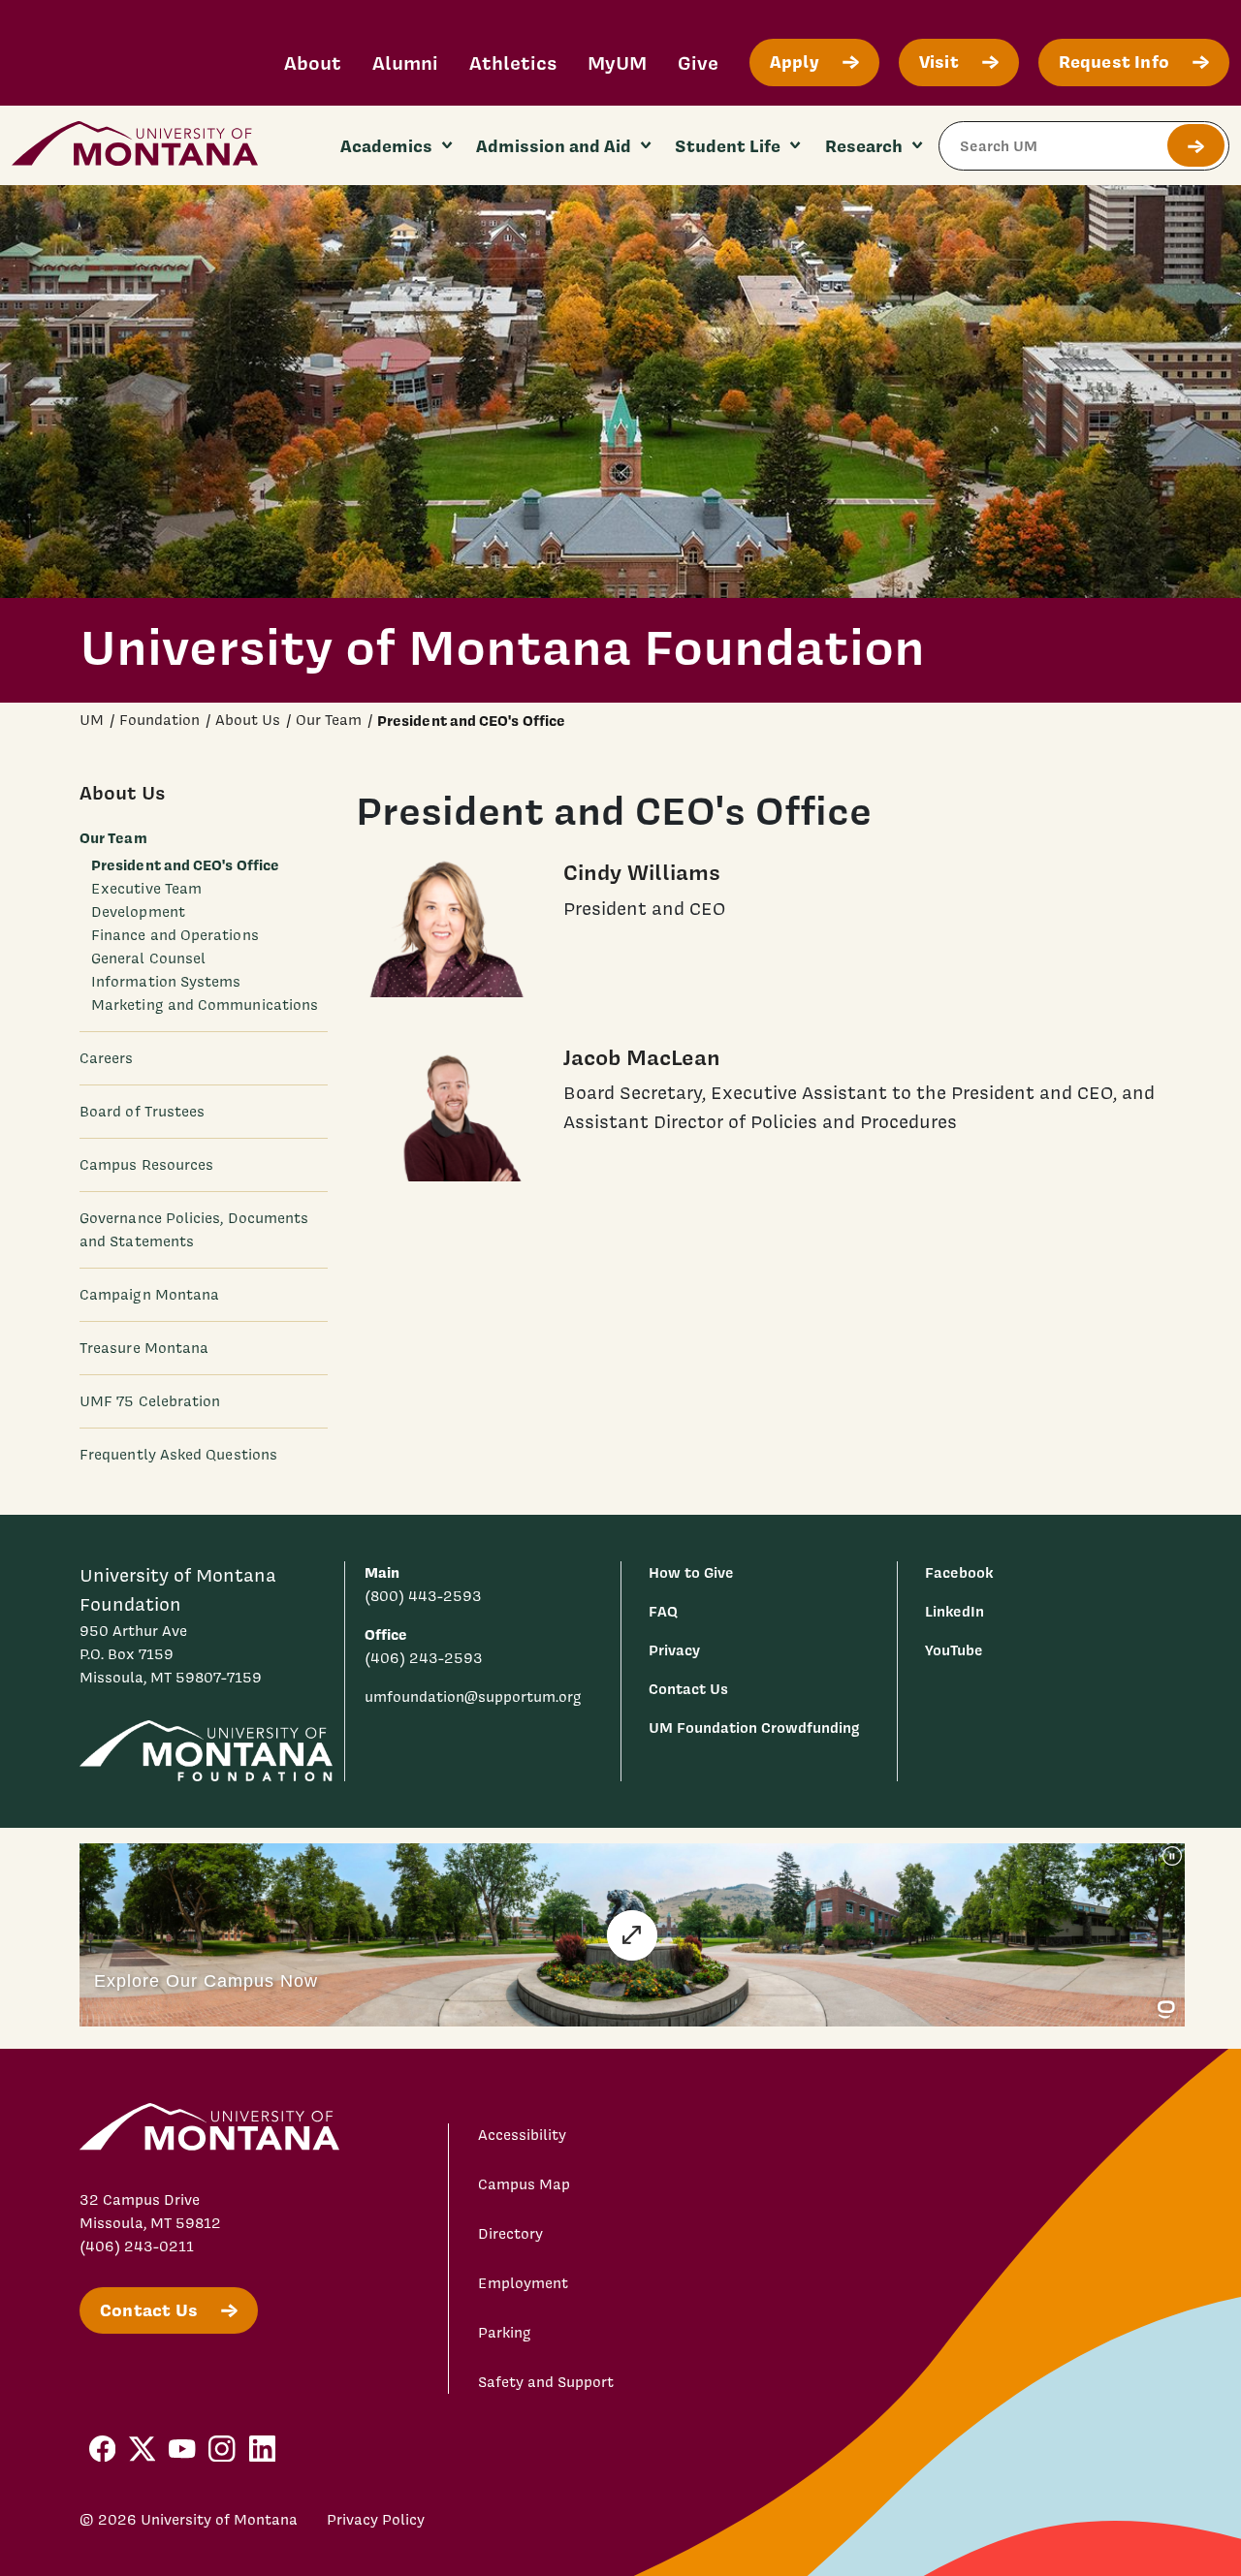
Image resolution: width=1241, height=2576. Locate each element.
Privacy (674, 1650)
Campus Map (524, 2184)
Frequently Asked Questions (178, 1455)
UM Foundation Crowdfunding (754, 1728)
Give (698, 63)
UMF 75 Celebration (150, 1401)
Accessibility (522, 2135)
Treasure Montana (144, 1348)
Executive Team (146, 889)
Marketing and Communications (205, 1005)
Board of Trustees (142, 1112)
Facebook (959, 1572)
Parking (505, 2333)
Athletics (513, 63)
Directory (510, 2234)
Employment (523, 2283)
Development (138, 912)
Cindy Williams (642, 872)
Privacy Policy (376, 2520)
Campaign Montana (149, 1295)
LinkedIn (955, 1611)
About (313, 63)
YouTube (954, 1650)
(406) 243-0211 (137, 2246)
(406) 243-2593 (424, 1658)
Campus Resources (146, 1165)
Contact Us (688, 1689)
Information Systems (166, 982)
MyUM (617, 63)
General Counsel (148, 958)
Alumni (405, 63)
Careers (107, 1058)
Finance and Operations (175, 935)
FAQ (663, 1611)
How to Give (691, 1572)
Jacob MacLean (642, 1057)
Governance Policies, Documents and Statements (194, 1230)
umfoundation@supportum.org (473, 1697)
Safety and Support (546, 2382)
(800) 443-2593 (423, 1596)
